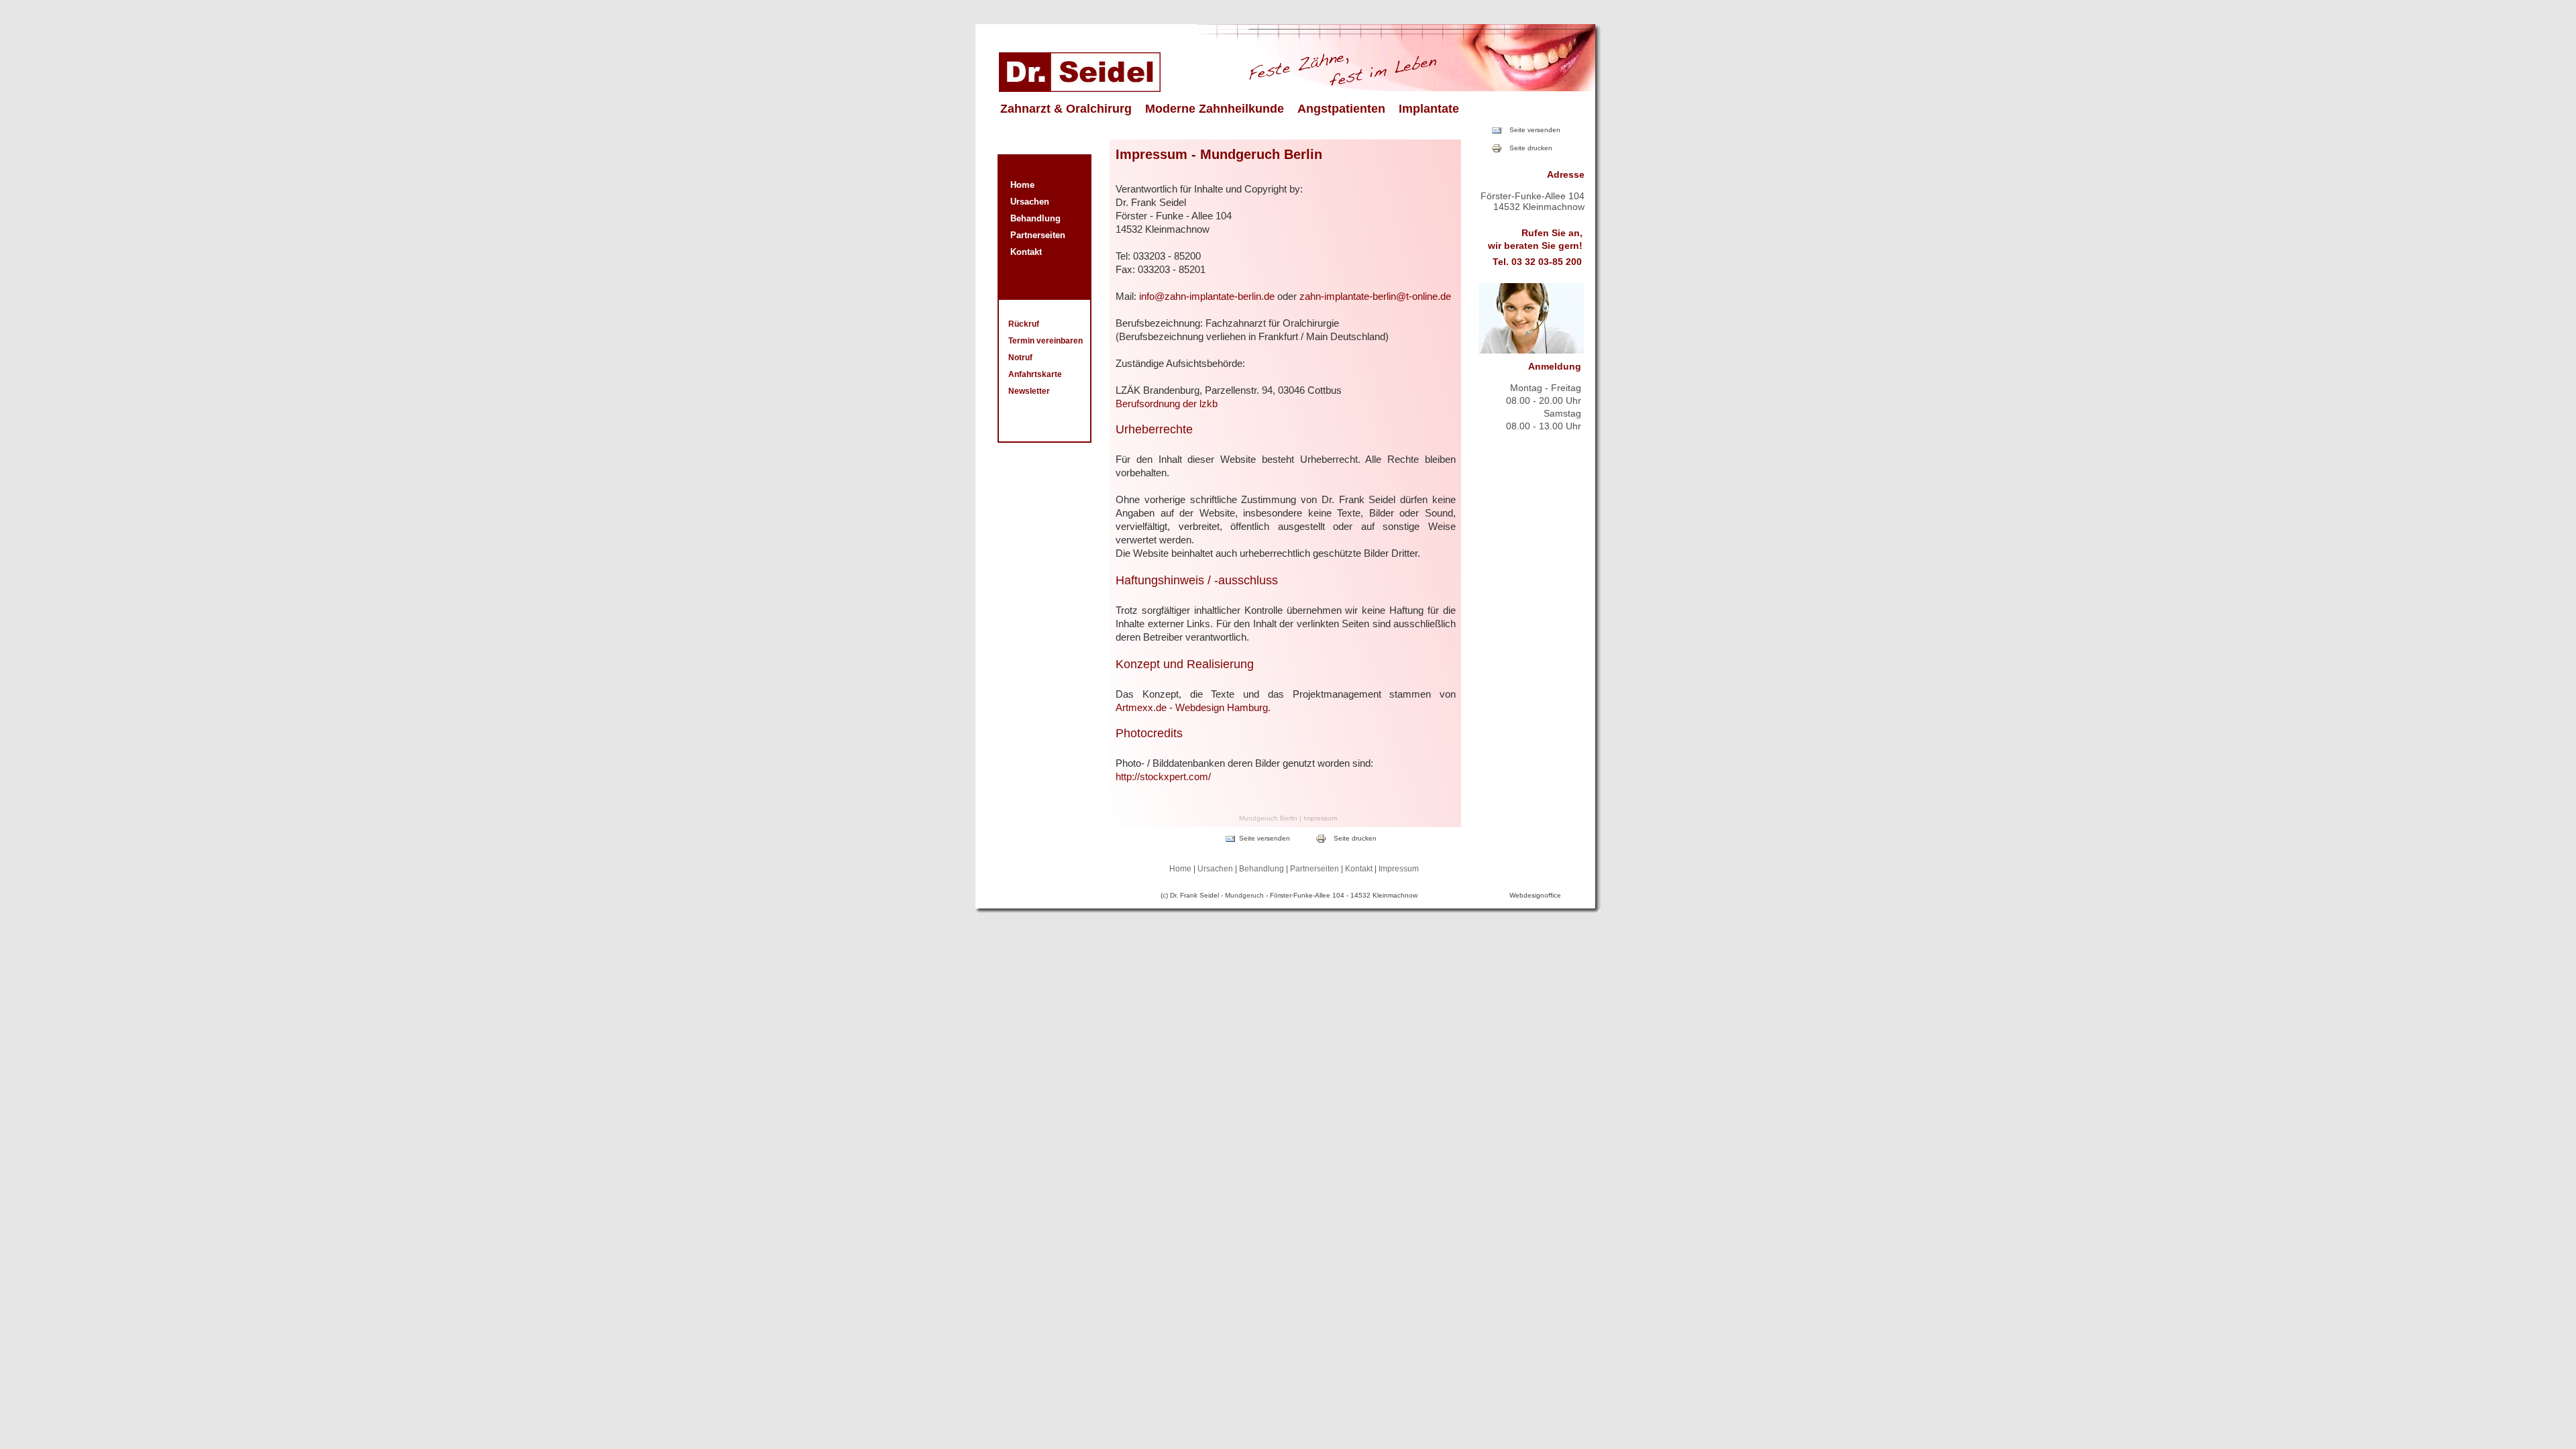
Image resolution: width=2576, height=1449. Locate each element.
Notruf (1020, 358)
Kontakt (1026, 252)
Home (1022, 185)
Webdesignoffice (1535, 895)
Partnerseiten (1038, 235)
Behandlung (1035, 218)
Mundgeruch (1244, 895)
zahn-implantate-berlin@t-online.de (1375, 296)
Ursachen (1030, 202)
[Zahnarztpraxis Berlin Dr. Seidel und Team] (1080, 88)
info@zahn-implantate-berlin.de (1207, 296)
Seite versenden (1535, 130)
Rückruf (1024, 324)
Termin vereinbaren (1045, 341)
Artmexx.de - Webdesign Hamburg (1192, 707)
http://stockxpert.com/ (1163, 776)
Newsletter (1029, 391)
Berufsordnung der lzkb (1167, 404)
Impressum (1399, 869)
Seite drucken (1531, 148)
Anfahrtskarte (1035, 374)
